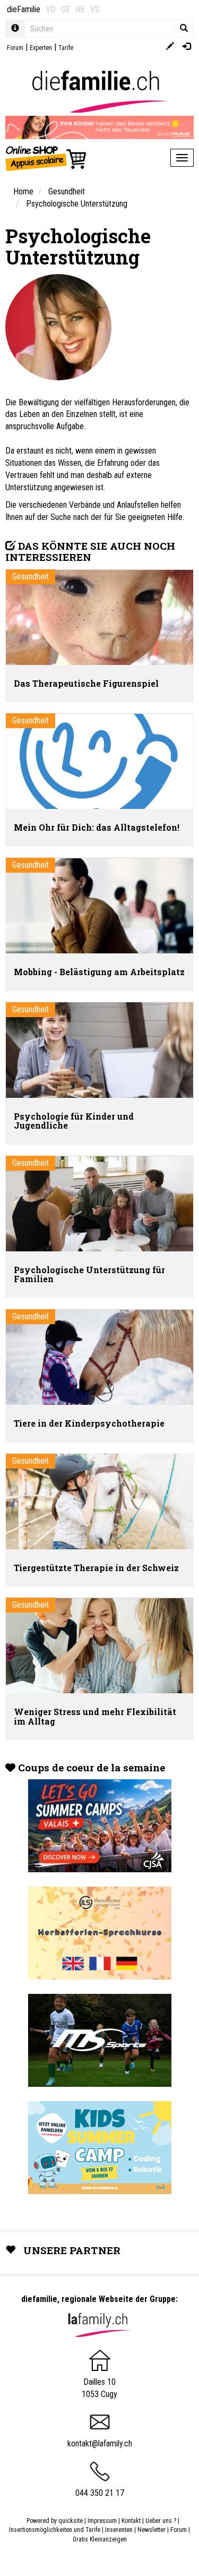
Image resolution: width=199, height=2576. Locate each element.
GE (66, 9)
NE (80, 9)
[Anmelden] (187, 47)
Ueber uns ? (161, 2521)
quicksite (71, 2521)
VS (95, 9)
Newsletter (152, 2530)
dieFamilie (24, 9)
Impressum (102, 2521)
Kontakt (131, 2521)
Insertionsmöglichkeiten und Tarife (55, 2530)
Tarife (66, 48)
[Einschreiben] (170, 47)
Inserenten (120, 2530)
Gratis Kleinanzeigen (100, 2539)
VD (51, 9)
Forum (15, 48)
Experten (41, 48)
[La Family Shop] (46, 158)
